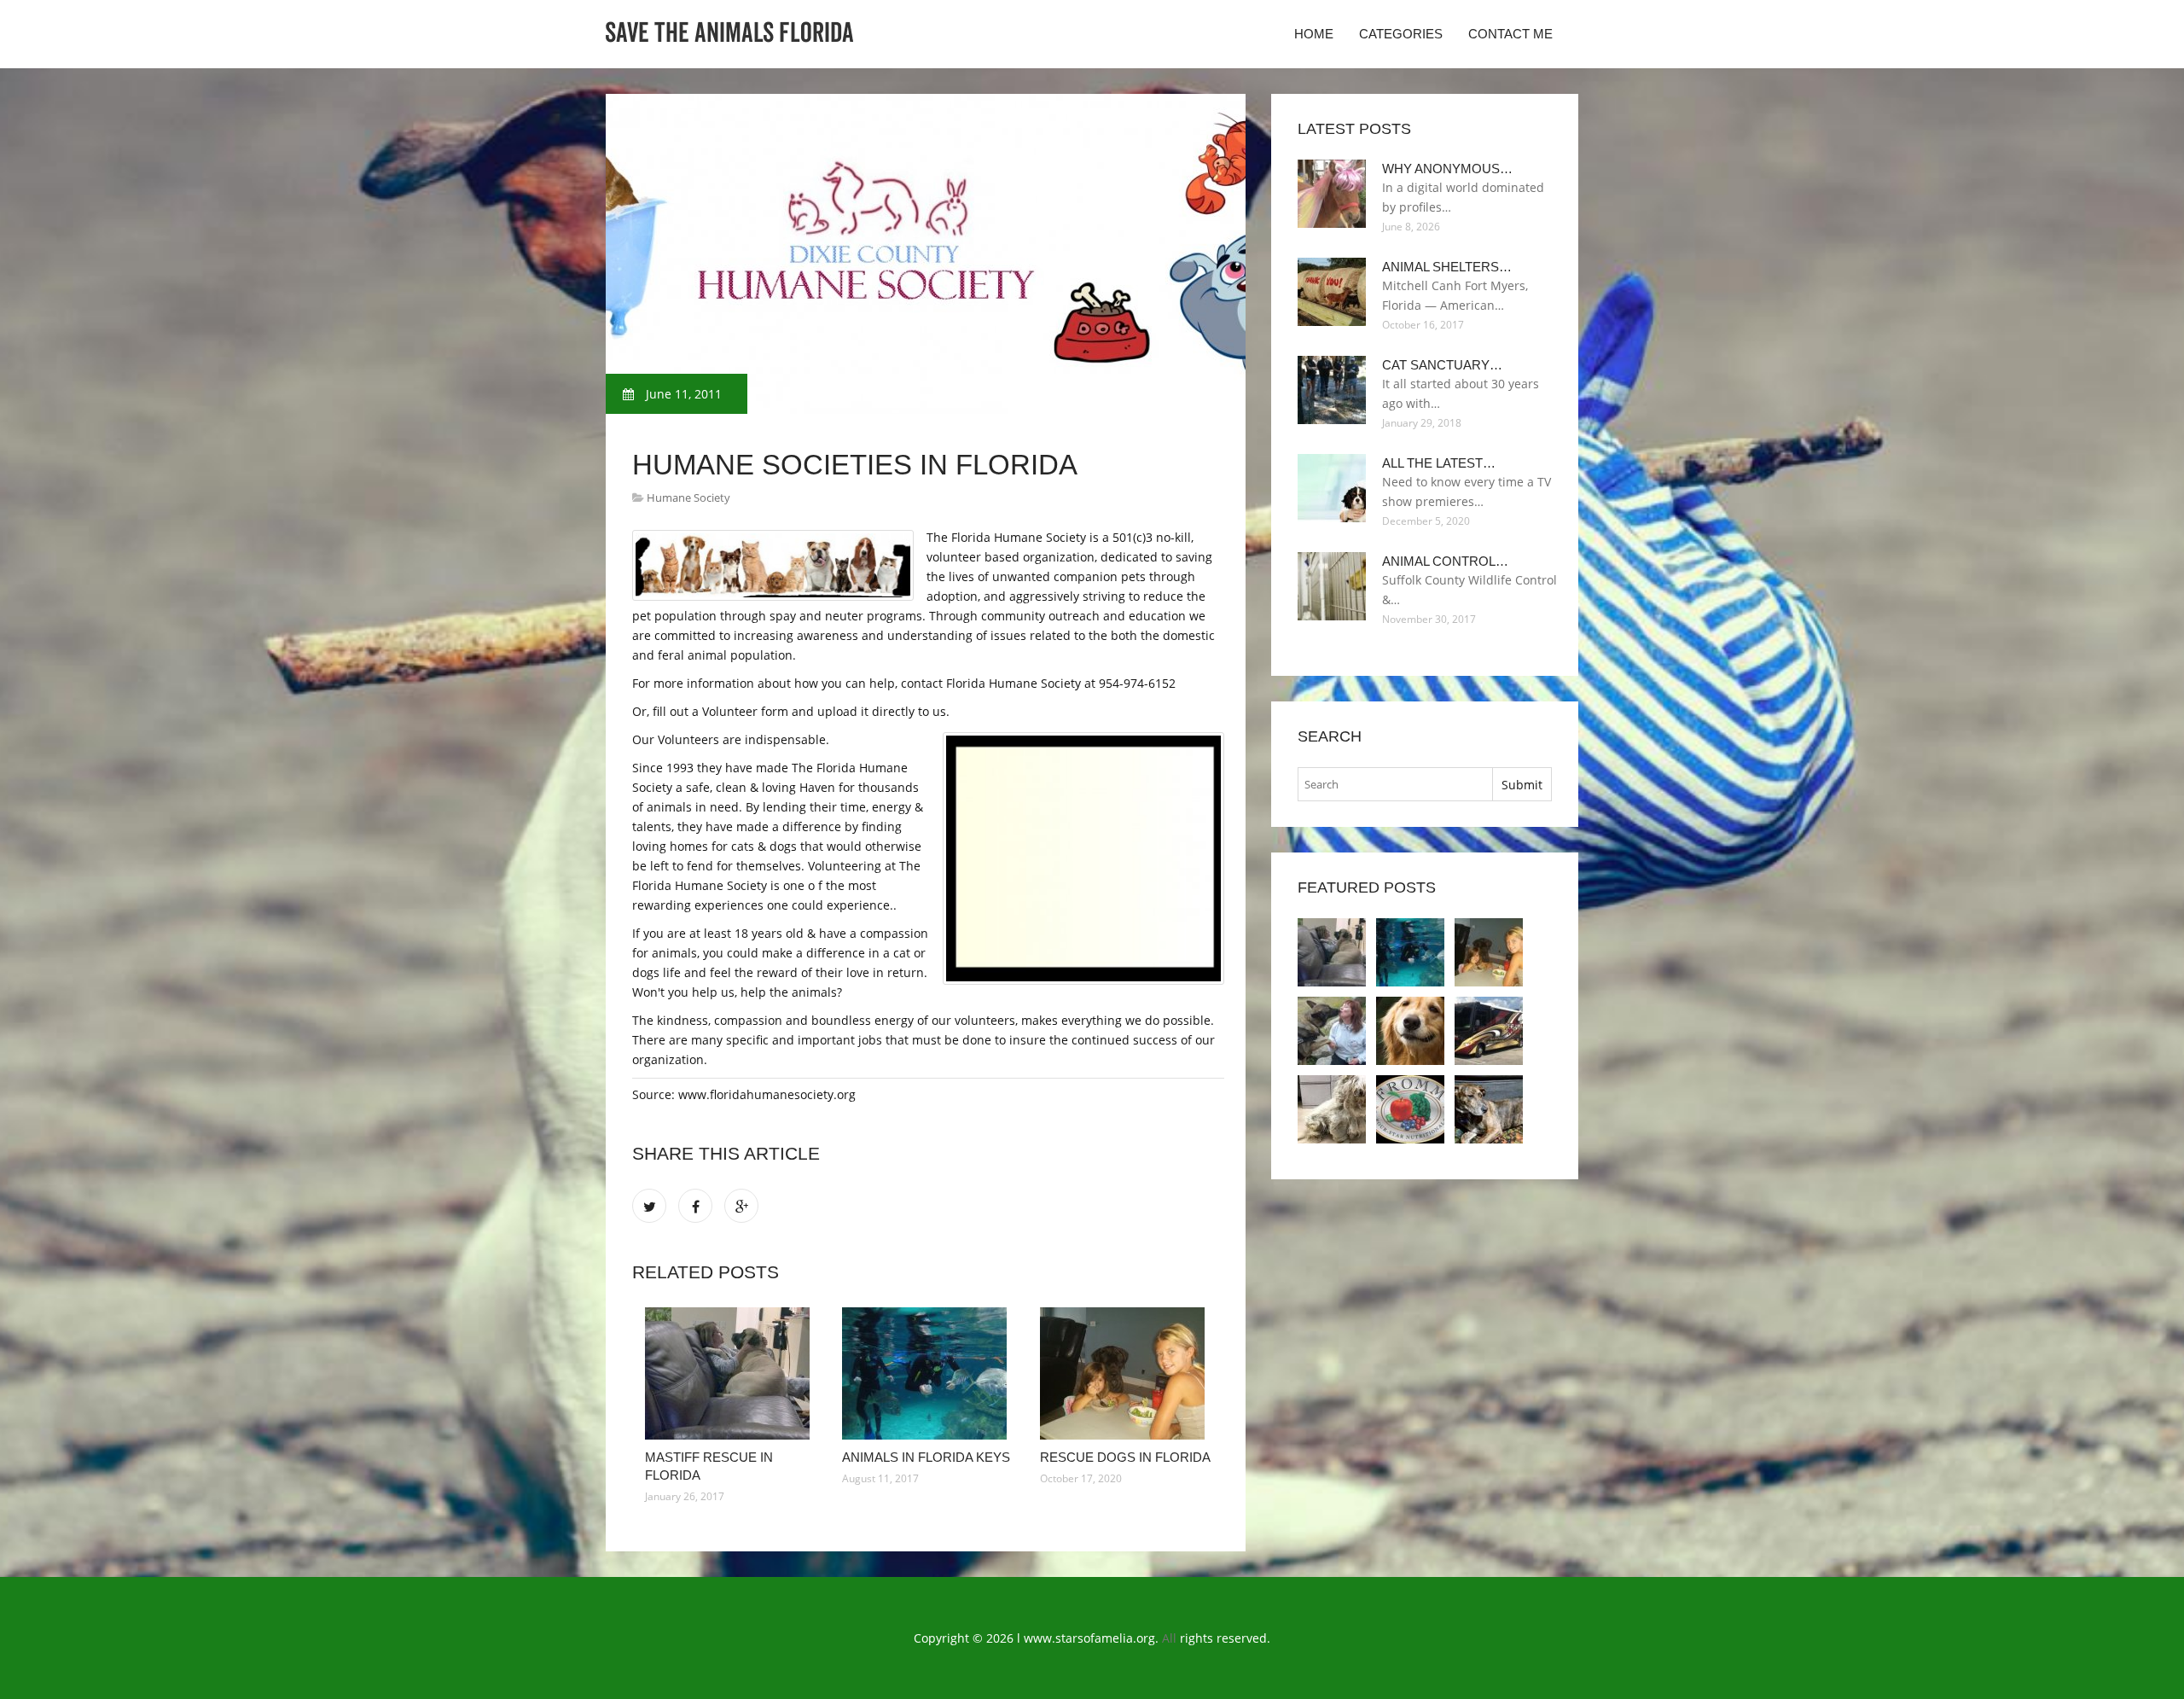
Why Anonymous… (1447, 169)
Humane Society (688, 497)
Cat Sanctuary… (1442, 365)
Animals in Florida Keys (926, 1457)
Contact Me (1510, 34)
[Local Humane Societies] (1332, 1031)
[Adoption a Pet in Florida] (1489, 1031)
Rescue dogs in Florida (1125, 1457)
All (1169, 1638)
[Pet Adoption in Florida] (1410, 1031)
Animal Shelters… (1447, 267)
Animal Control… (1445, 561)
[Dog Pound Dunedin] (1489, 1109)
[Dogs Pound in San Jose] (1332, 1109)
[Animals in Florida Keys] (928, 1373)
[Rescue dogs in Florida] (1126, 1373)
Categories (1401, 34)
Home (1314, 34)
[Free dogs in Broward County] (1410, 1109)
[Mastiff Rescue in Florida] (731, 1373)
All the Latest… (1439, 463)
